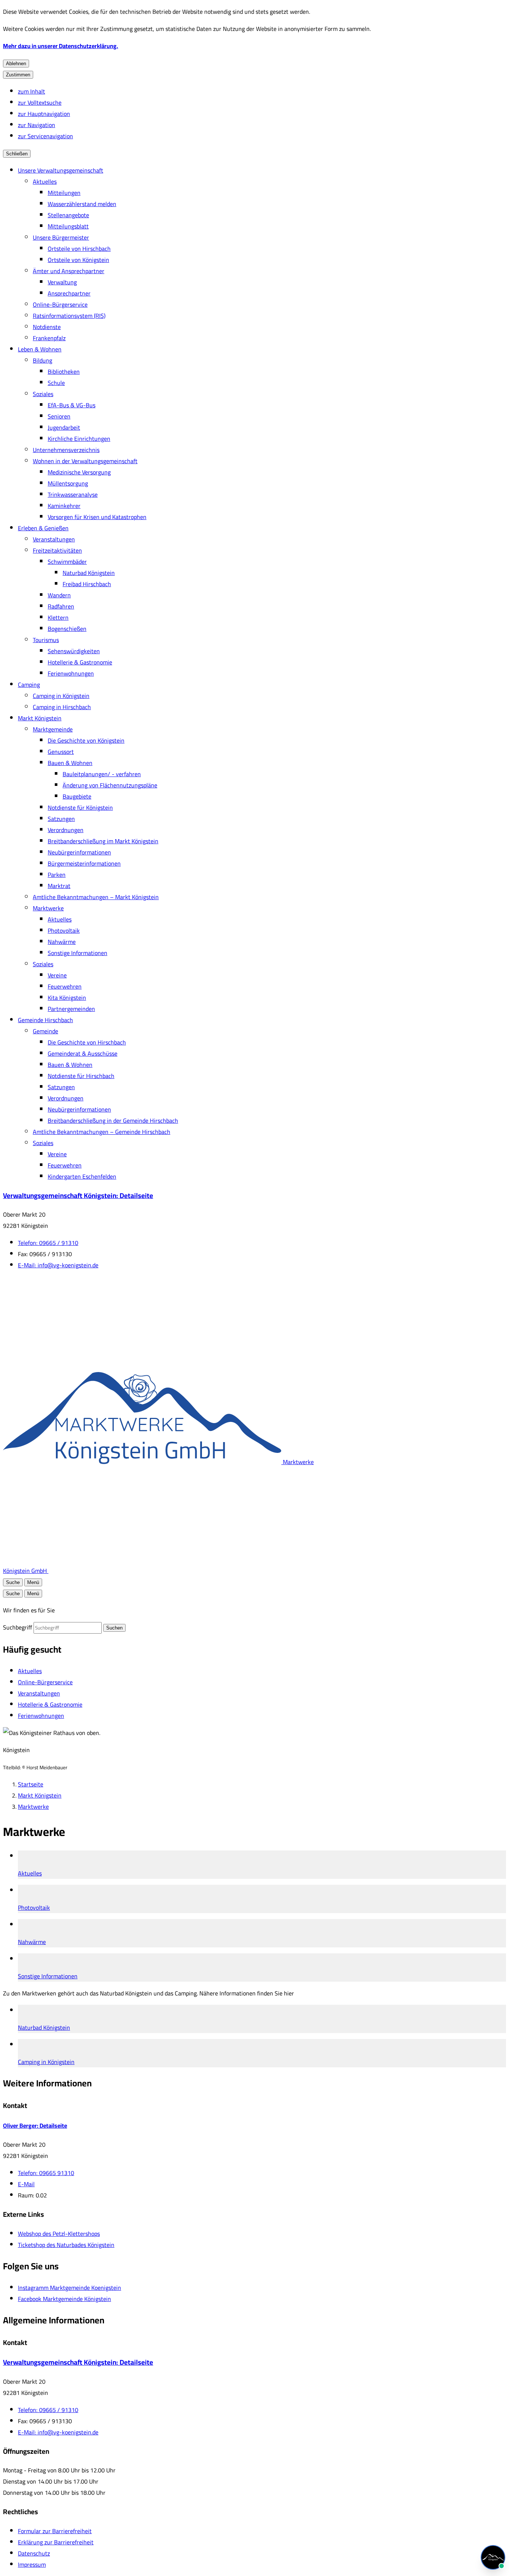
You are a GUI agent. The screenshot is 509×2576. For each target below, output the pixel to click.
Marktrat (59, 886)
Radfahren (61, 606)
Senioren (59, 416)
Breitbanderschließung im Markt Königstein (103, 841)
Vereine (57, 975)
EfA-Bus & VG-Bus (72, 405)
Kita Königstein (67, 998)
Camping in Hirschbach (62, 707)
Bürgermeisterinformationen (84, 863)
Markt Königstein (40, 718)
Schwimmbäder (67, 562)
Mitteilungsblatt (68, 226)
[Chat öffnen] (493, 2557)
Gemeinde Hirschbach (45, 1020)
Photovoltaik (64, 930)
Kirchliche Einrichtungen (79, 439)
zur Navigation (37, 125)
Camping (29, 685)
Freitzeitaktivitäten (57, 550)
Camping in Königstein (61, 696)
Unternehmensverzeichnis (66, 450)
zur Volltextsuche (40, 102)
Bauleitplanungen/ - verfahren (102, 774)
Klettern (58, 617)
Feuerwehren (65, 986)
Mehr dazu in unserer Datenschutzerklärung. (61, 46)
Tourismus (46, 640)
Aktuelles (45, 181)
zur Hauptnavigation (44, 114)
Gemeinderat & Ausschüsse (83, 1053)
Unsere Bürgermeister (61, 237)
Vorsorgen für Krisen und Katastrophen (97, 517)
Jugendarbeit (64, 427)
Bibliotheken (64, 372)
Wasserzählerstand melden (82, 204)
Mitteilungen (64, 193)
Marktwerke (48, 908)
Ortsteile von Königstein (78, 260)
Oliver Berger (35, 2125)
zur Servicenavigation (45, 136)
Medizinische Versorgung (79, 472)
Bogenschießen (67, 629)
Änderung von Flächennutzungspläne (110, 785)
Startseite (31, 1784)
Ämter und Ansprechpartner (69, 271)
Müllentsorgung (68, 483)
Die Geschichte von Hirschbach (87, 1042)
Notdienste (47, 327)
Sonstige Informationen (78, 953)
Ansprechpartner (69, 293)
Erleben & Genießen (43, 528)
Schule (56, 383)
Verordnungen (66, 830)
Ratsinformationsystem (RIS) (69, 316)
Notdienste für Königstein (80, 807)
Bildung (42, 360)
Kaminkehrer (64, 506)
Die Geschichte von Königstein (86, 740)
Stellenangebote (68, 215)
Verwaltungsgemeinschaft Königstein (78, 1196)
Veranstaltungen (54, 539)
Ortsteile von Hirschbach (79, 249)
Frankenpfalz (49, 338)
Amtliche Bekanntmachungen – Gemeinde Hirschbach (102, 1132)
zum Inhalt (31, 91)
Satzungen (61, 819)
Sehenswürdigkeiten (74, 651)
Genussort (61, 752)
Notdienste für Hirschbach (81, 1076)
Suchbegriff (18, 1627)
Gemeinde (45, 1031)
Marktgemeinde (53, 729)
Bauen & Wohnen (70, 763)
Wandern (59, 595)
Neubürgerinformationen (79, 852)
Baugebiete (77, 796)
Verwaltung (62, 282)
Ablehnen (16, 64)
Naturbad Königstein (89, 573)
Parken (57, 875)
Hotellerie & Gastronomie (80, 662)
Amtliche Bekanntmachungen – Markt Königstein (96, 897)
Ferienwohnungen (71, 673)
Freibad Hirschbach (87, 584)
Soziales (43, 394)
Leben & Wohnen (40, 349)
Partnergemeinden (71, 1009)
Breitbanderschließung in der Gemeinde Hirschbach (113, 1121)
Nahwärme (62, 942)
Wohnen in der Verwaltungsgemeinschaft (85, 461)
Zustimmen (18, 75)
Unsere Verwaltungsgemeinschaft (61, 170)
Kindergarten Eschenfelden (82, 1176)
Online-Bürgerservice (60, 304)
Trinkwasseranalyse (73, 494)
